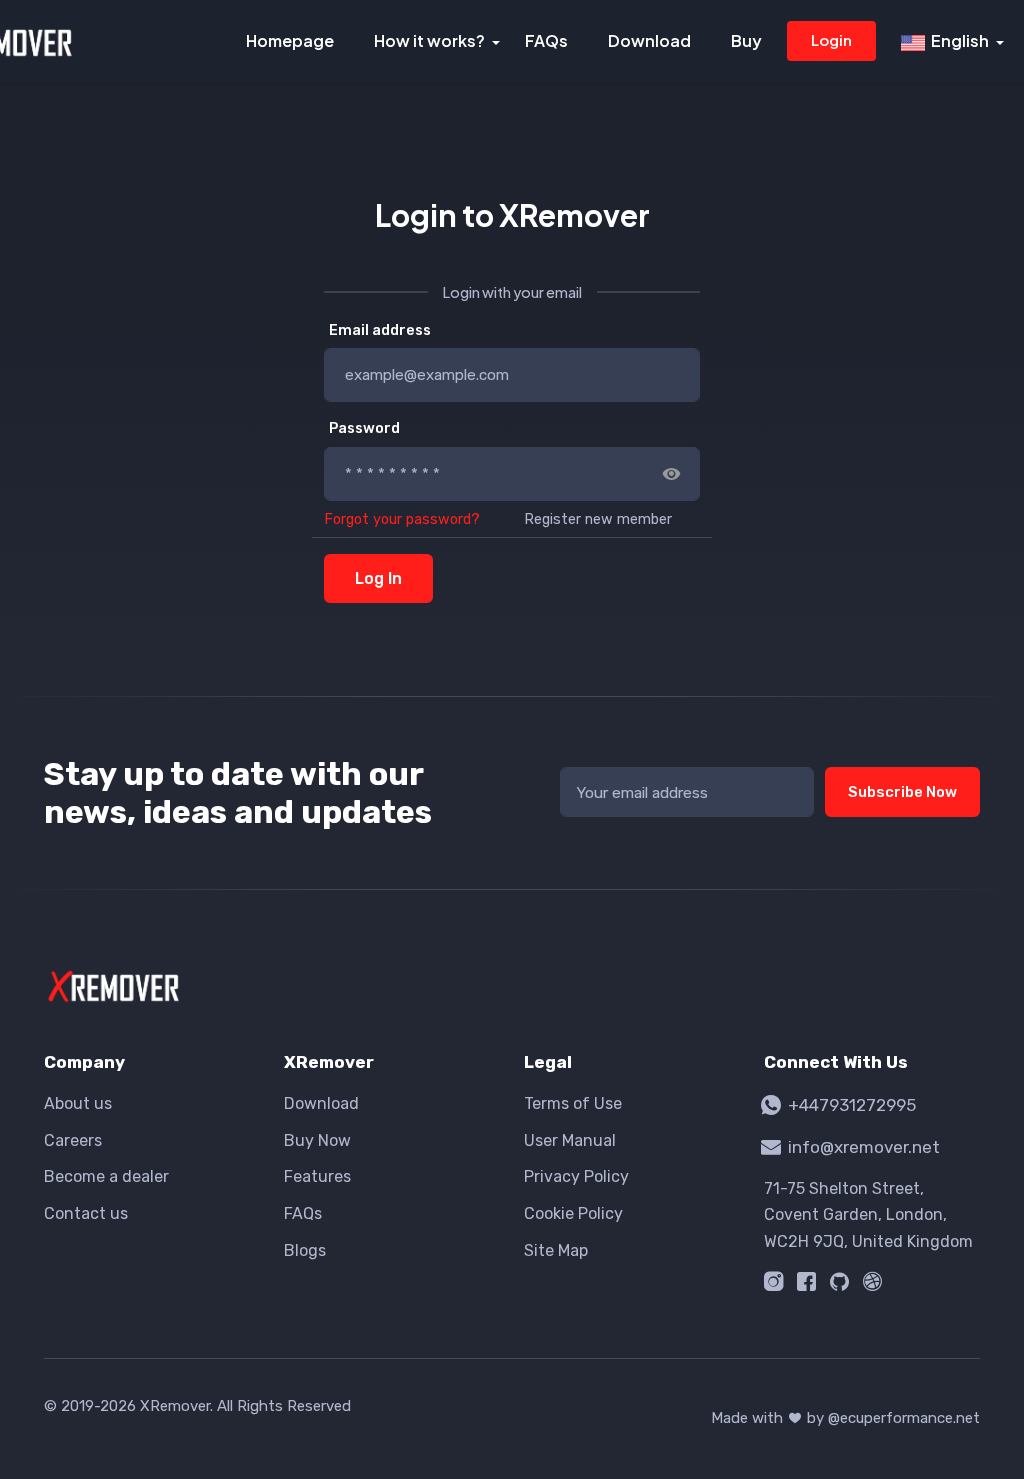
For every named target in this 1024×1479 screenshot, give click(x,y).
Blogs (305, 1250)
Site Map (556, 1250)
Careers (73, 1140)
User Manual (570, 1140)
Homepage (290, 40)
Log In (378, 578)
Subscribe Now (902, 792)
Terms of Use (573, 1103)
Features (317, 1176)
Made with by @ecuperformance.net (845, 1418)
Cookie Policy (573, 1213)
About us (78, 1103)
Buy (746, 40)
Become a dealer (106, 1176)
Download (649, 40)
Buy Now (317, 1140)
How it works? (429, 40)
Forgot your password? (402, 519)
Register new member (598, 519)
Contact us (86, 1213)
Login (831, 39)
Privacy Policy (576, 1176)
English (957, 40)
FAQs (546, 40)
